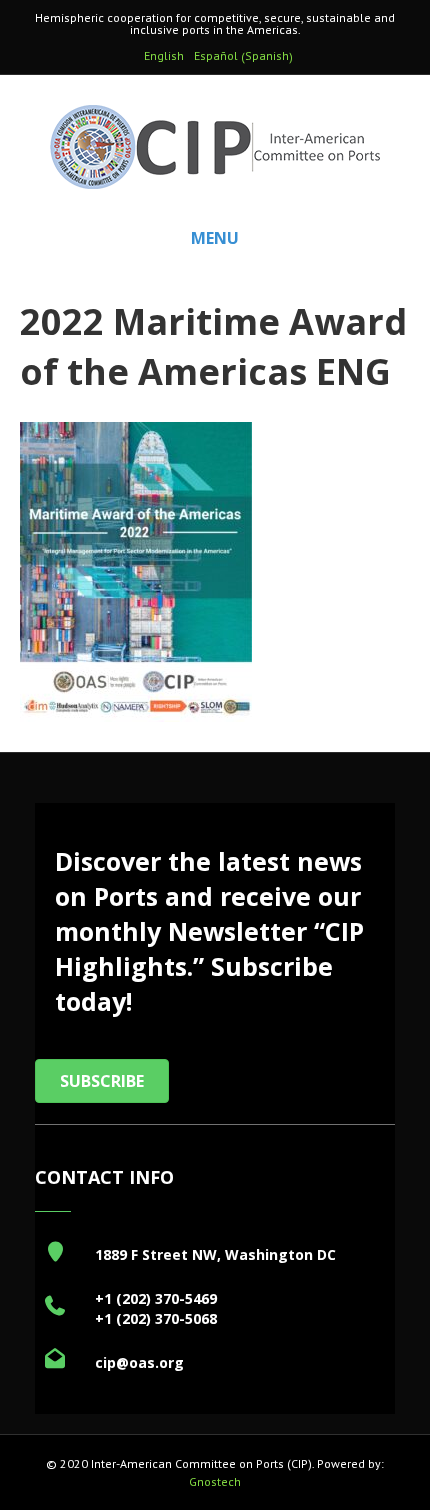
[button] (102, 1081)
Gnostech (215, 1481)
